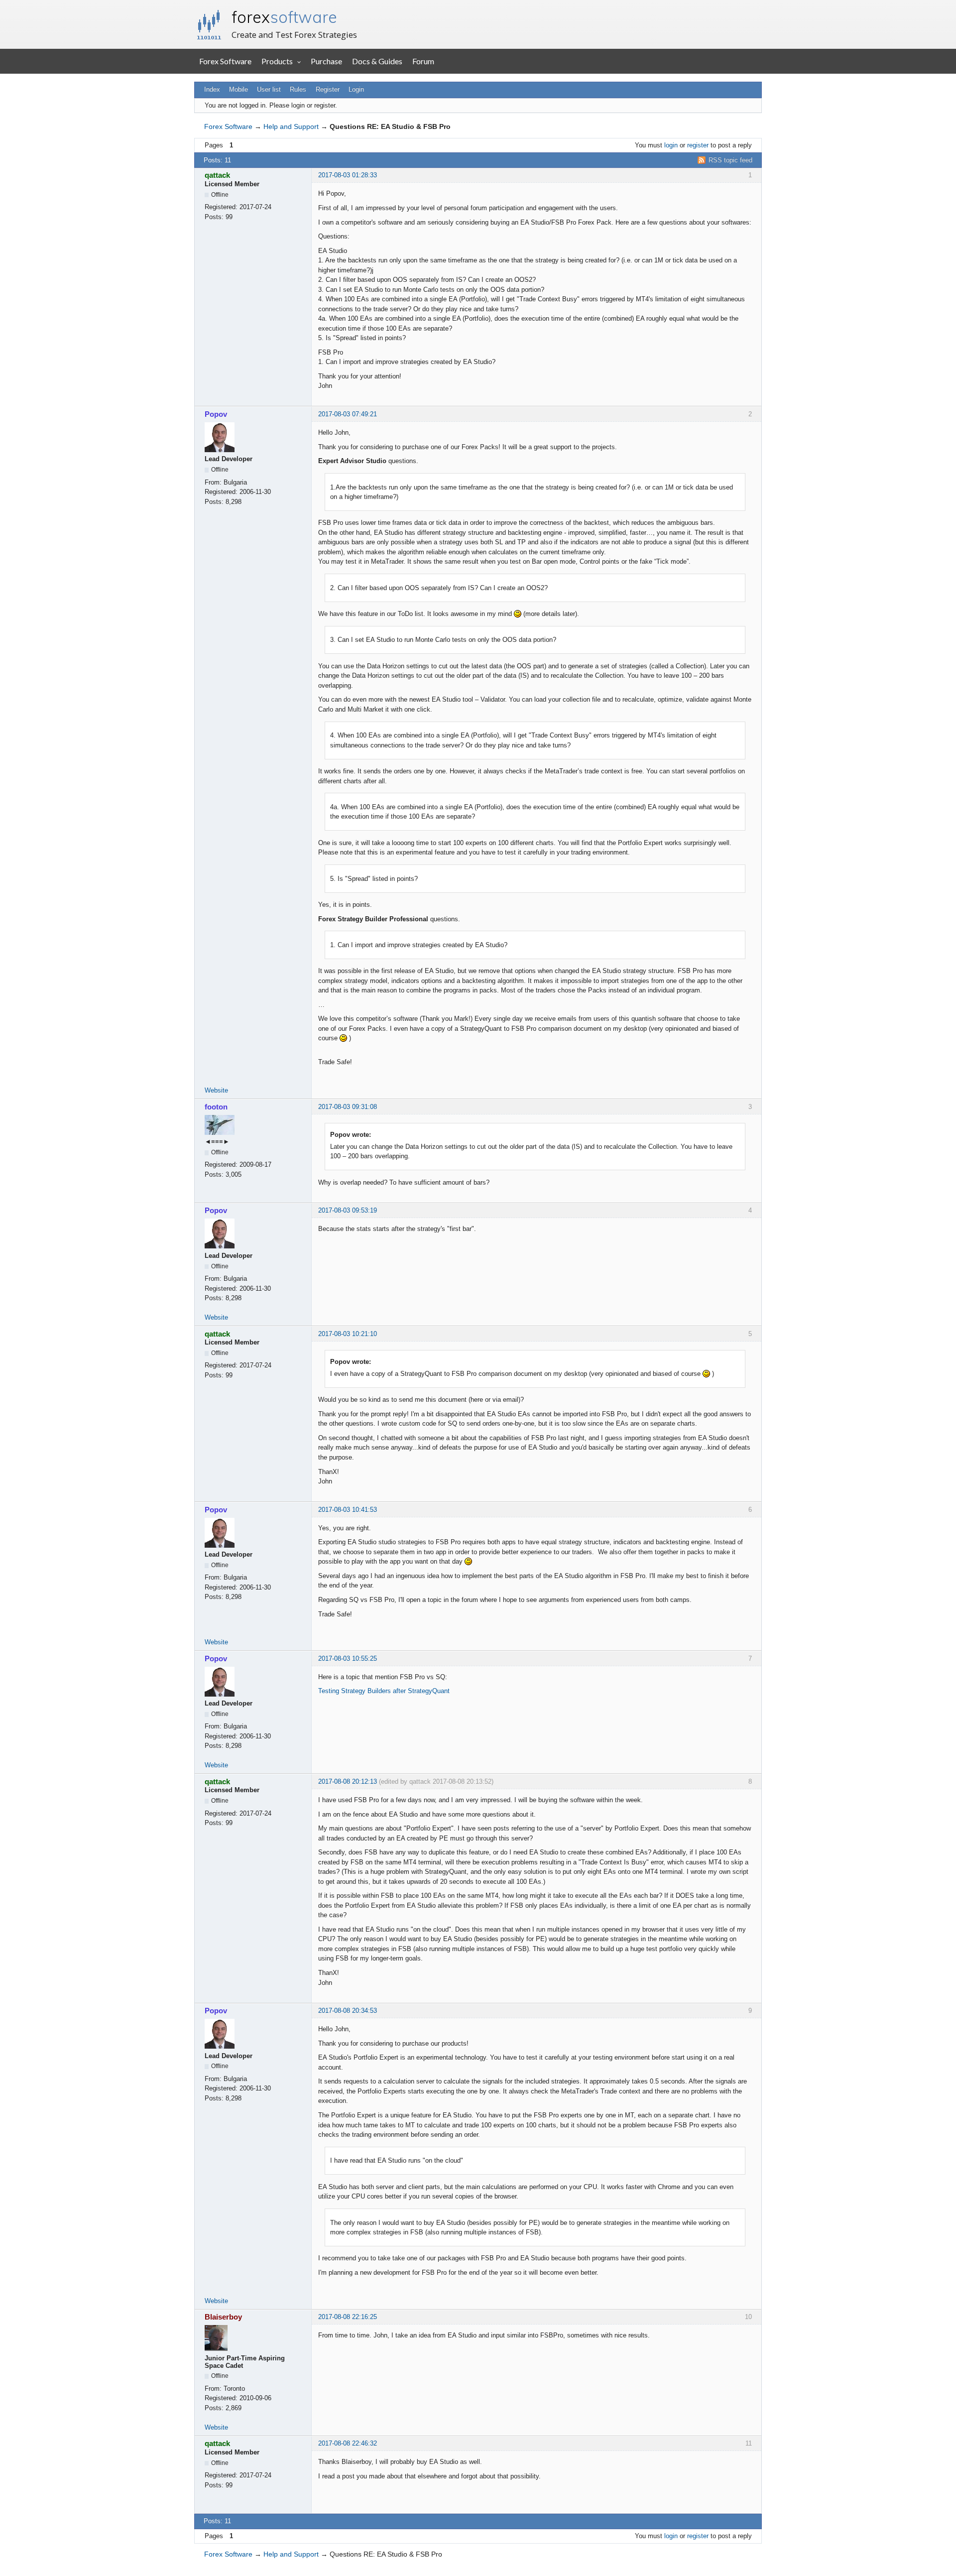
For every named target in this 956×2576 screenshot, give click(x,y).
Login (356, 89)
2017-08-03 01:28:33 (348, 175)
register (698, 145)
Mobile (239, 89)
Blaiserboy (223, 2317)
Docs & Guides (377, 61)
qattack (217, 175)
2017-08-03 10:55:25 (348, 1658)
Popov (216, 414)
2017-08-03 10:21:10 (348, 1334)
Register (328, 89)
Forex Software (225, 61)
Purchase (326, 61)
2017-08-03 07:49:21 (348, 414)
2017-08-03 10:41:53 (348, 1510)
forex (284, 17)
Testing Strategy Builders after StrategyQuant (384, 1691)
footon (216, 1107)
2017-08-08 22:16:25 (348, 2317)
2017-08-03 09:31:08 (348, 1107)
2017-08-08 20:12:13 (348, 1781)
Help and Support (291, 126)
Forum (423, 61)
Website (216, 1090)
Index (212, 89)
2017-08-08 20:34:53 (348, 2011)
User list (269, 89)
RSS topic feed (730, 160)
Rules (298, 89)
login (671, 145)
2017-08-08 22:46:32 (348, 2443)
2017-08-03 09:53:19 (348, 1210)
